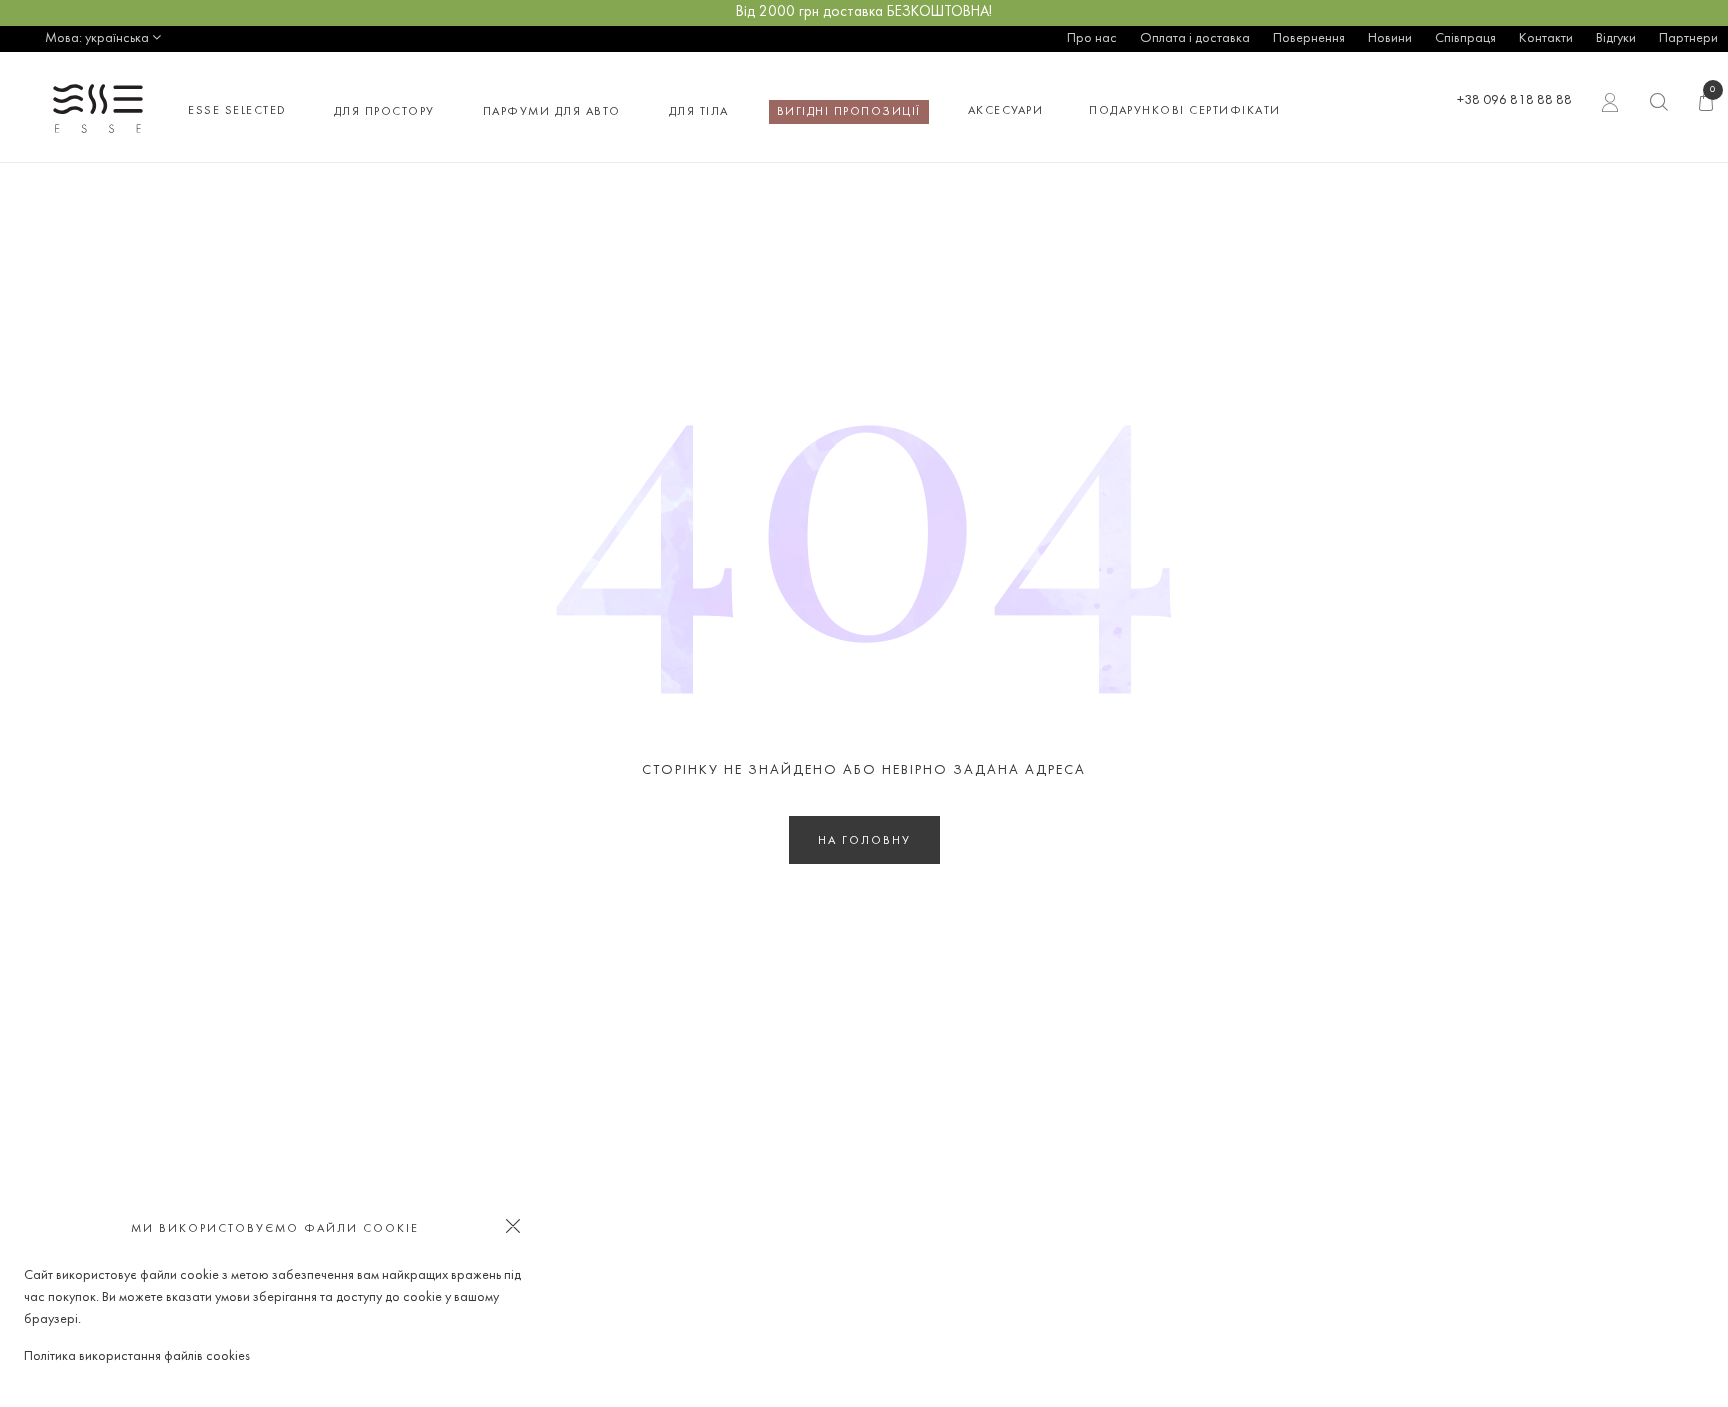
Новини (1390, 38)
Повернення (1309, 38)
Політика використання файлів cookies (137, 1356)
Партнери (1688, 38)
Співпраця (1465, 38)
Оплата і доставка (1195, 38)
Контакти (1546, 38)
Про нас (1092, 38)
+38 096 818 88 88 (1514, 100)
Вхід (1611, 107)
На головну (864, 841)
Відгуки (1616, 38)
